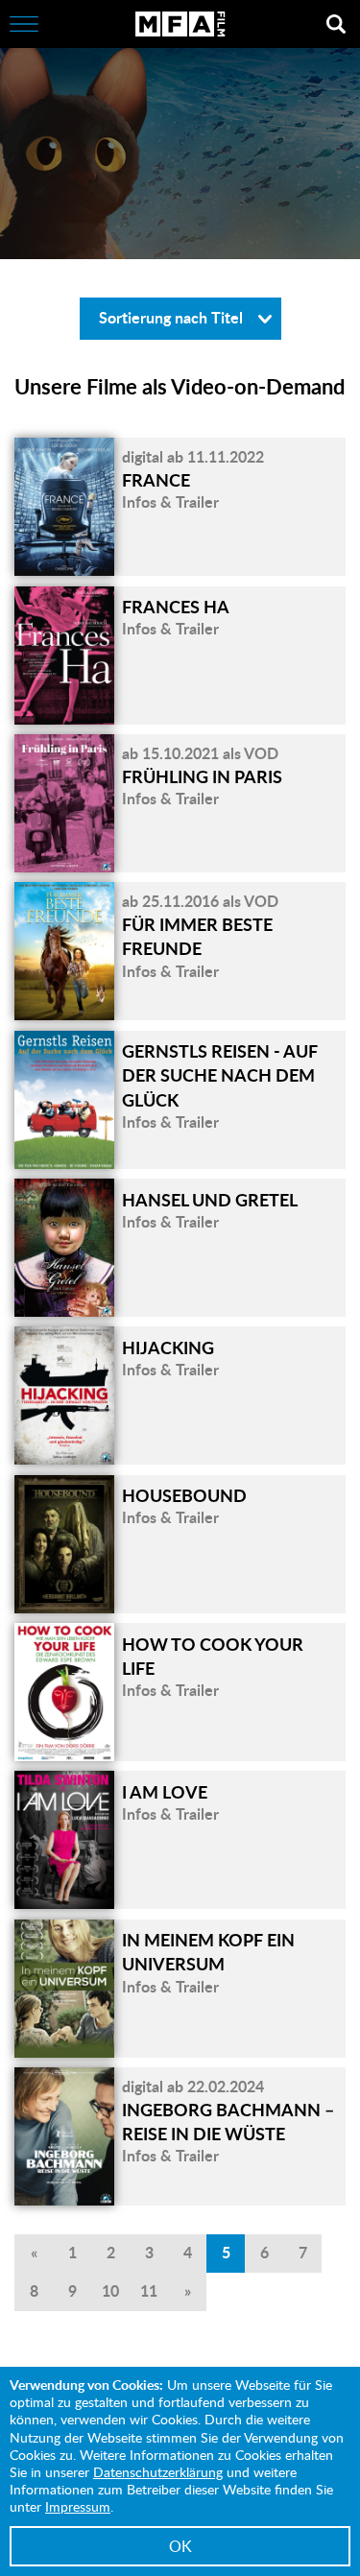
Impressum (78, 2506)
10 (110, 2290)
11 (149, 2290)
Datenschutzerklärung (158, 2472)
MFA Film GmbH (180, 24)
